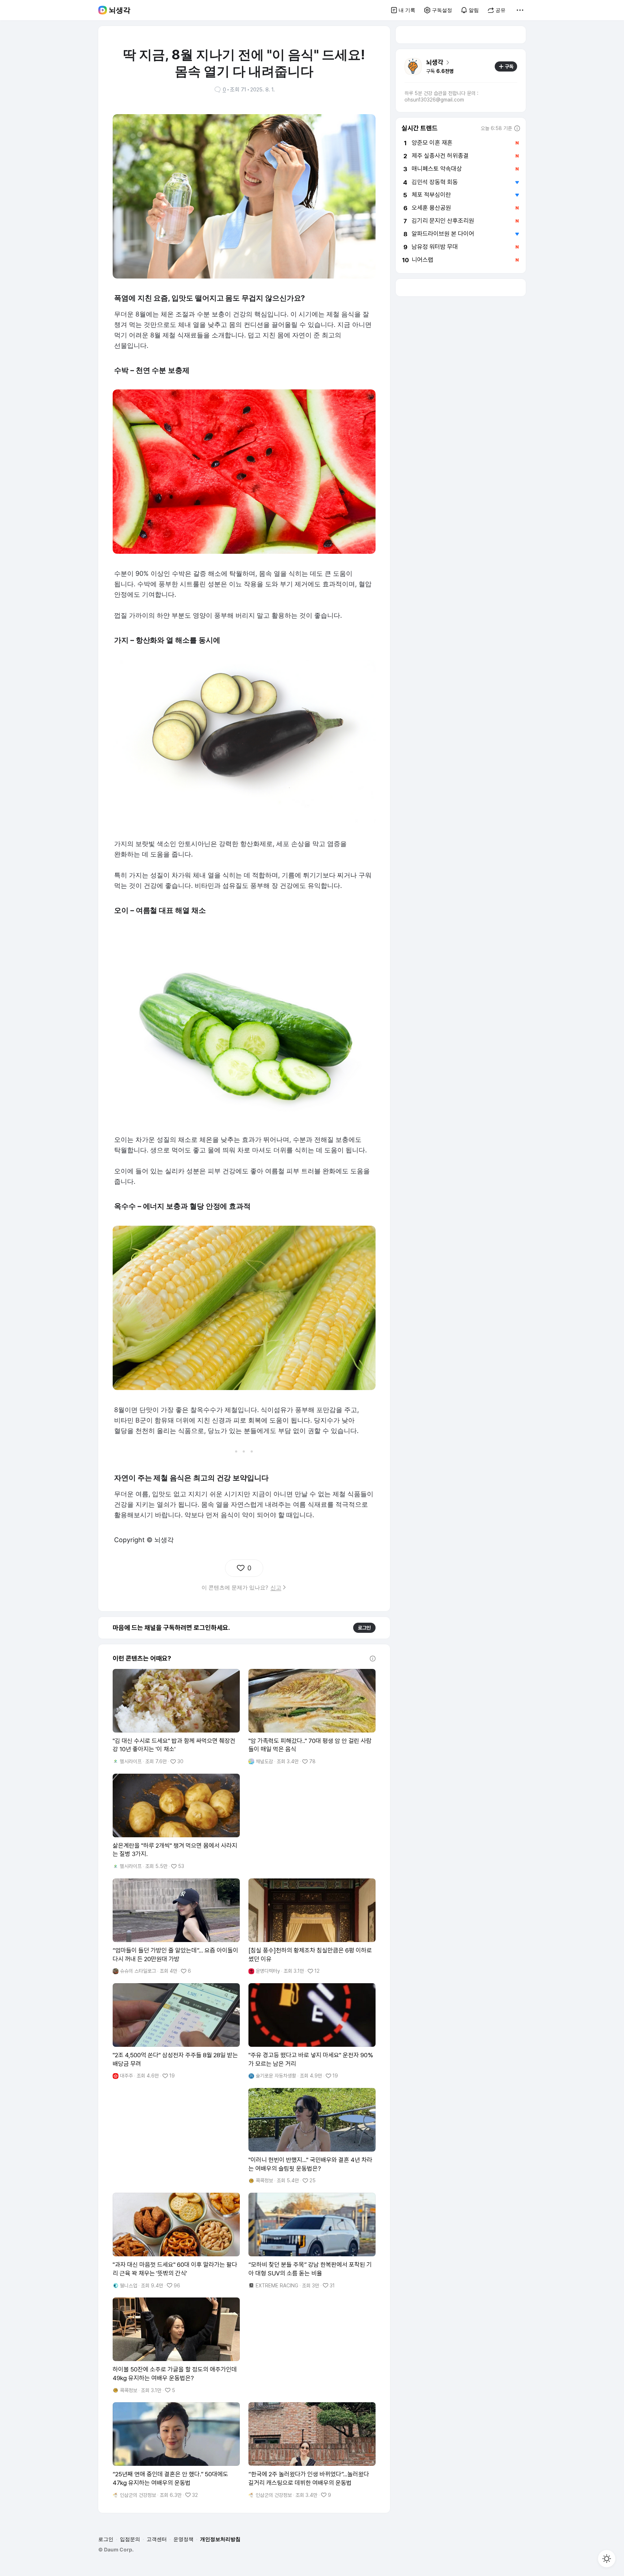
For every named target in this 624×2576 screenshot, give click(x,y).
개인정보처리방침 (220, 2539)
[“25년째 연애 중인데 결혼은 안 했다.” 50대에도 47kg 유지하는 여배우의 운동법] (176, 2450)
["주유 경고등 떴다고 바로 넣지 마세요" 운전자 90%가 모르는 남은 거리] (312, 2031)
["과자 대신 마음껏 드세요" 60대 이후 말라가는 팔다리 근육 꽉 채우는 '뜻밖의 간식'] (176, 2241)
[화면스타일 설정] (607, 2559)
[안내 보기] (373, 1658)
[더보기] (520, 10)
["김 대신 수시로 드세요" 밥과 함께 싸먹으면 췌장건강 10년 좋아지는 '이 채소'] (176, 1717)
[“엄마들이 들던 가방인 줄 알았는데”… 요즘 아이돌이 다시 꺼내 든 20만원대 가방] (176, 1926)
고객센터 (157, 2539)
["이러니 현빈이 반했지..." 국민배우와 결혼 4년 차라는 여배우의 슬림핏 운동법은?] (312, 2136)
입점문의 (130, 2539)
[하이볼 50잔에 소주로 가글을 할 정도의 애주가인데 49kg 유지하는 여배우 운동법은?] (176, 2346)
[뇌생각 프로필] (413, 66)
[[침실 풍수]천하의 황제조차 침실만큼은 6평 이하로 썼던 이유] (312, 1926)
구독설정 (442, 10)
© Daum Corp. (116, 2549)
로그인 (364, 1628)
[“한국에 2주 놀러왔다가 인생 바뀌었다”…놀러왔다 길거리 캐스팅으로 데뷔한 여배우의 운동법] (312, 2450)
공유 (500, 10)
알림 (474, 10)
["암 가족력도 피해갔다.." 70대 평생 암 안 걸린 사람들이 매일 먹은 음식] (312, 1717)
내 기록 (407, 10)
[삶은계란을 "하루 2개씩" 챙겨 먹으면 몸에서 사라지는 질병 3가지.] (176, 1822)
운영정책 (183, 2539)
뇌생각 (120, 10)
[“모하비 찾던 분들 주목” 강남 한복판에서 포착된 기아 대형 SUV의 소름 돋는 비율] (312, 2241)
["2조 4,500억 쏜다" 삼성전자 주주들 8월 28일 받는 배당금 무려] (176, 2031)
